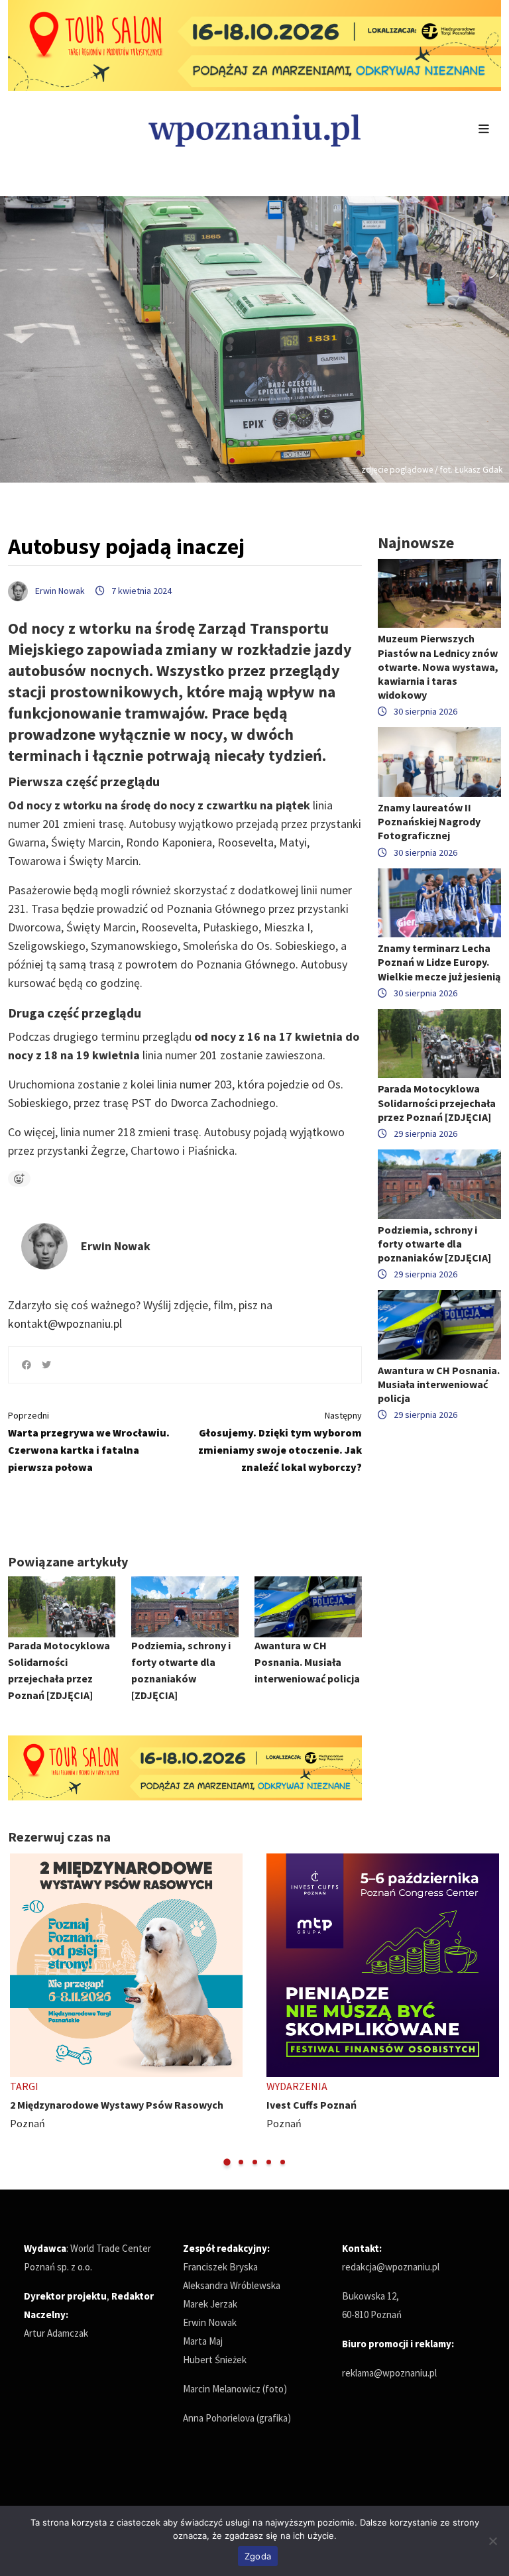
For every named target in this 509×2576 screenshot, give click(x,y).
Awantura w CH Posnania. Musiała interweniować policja (307, 1662)
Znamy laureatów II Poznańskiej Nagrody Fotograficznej (429, 821)
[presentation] (20, 2010)
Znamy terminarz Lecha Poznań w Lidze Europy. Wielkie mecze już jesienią (439, 962)
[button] (227, 2162)
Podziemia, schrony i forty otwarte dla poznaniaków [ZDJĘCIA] (434, 1244)
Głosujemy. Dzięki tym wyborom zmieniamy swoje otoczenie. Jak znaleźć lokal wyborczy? (280, 1441)
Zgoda (258, 2556)
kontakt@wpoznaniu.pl (65, 1323)
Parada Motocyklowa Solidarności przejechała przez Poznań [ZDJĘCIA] (437, 1102)
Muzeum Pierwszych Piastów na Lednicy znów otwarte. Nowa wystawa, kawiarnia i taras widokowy (438, 667)
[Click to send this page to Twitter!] (46, 1365)
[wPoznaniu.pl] (254, 129)
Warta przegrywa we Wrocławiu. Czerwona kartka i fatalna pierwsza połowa (89, 1441)
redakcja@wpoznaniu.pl (391, 2267)
